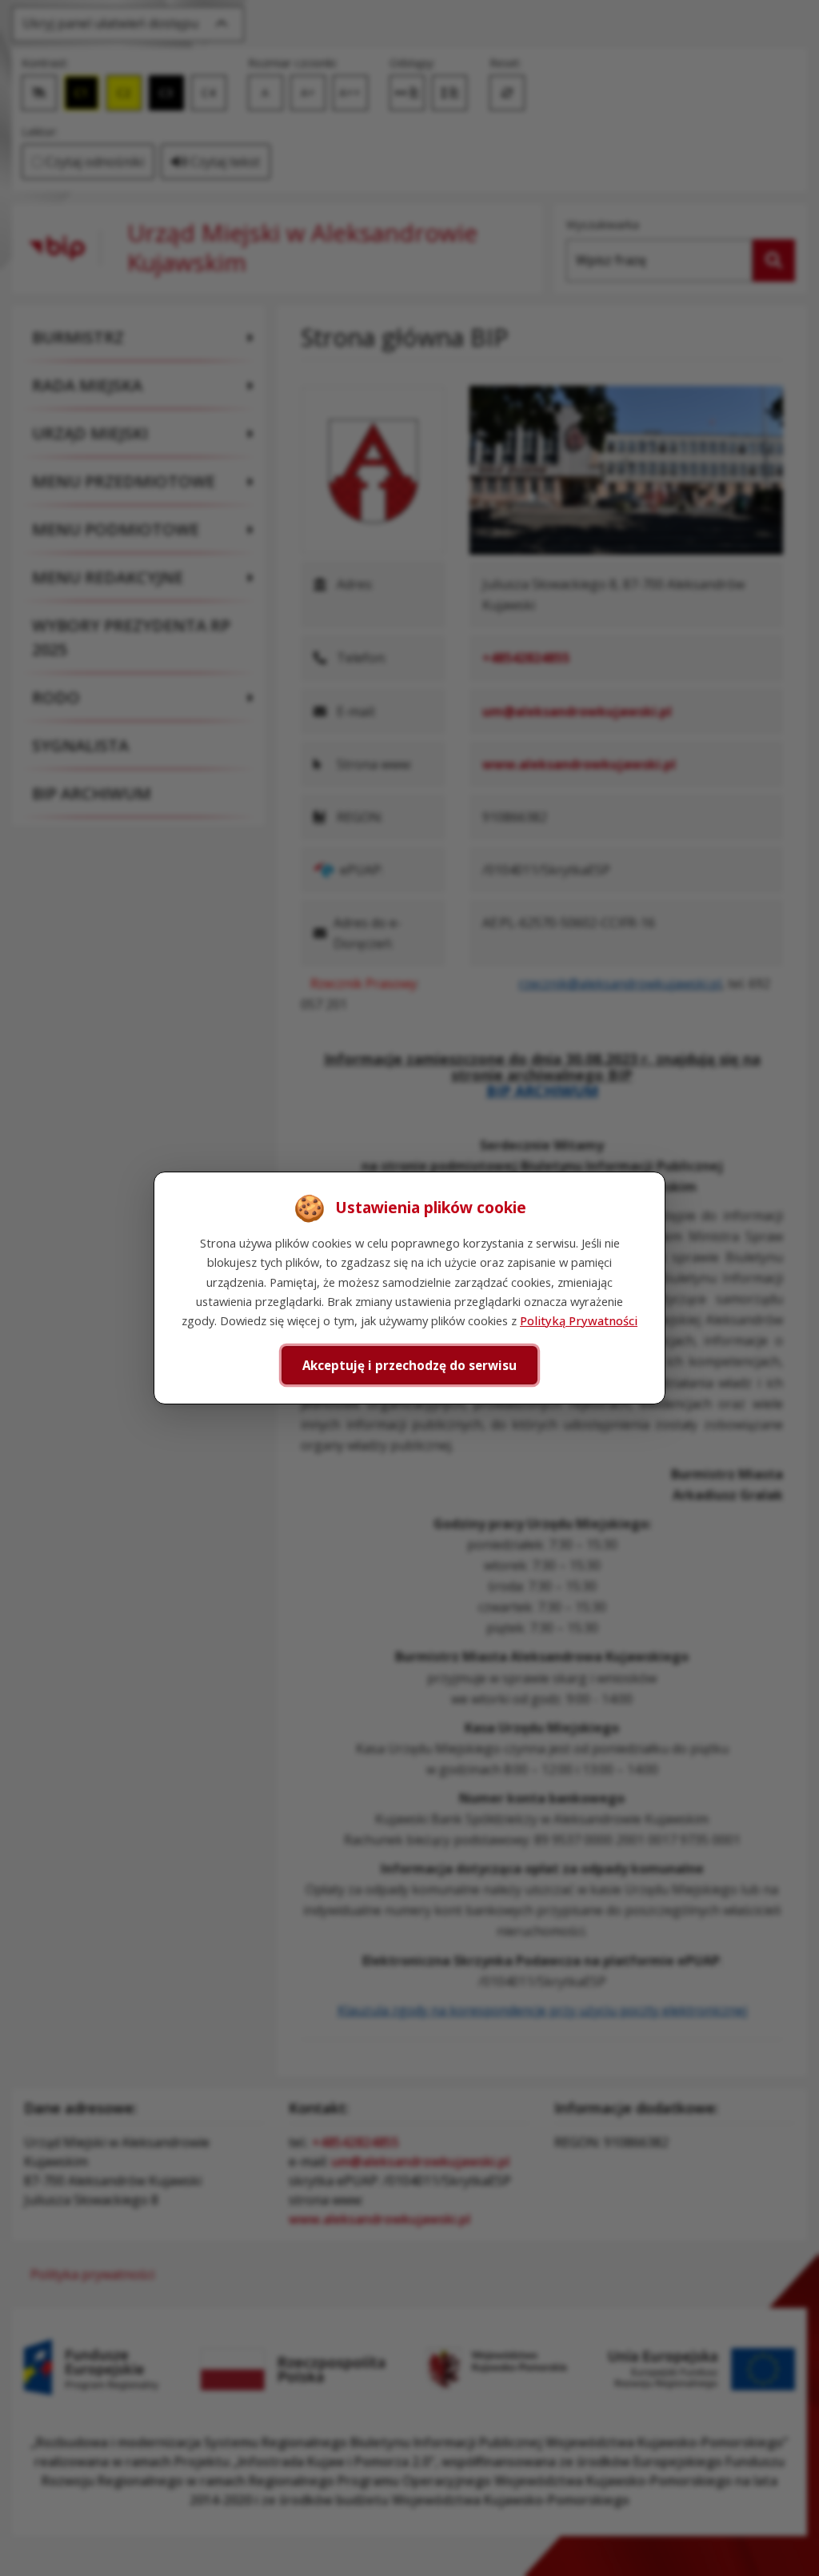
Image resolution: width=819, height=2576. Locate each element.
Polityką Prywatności (579, 1320)
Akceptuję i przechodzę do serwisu (409, 1365)
